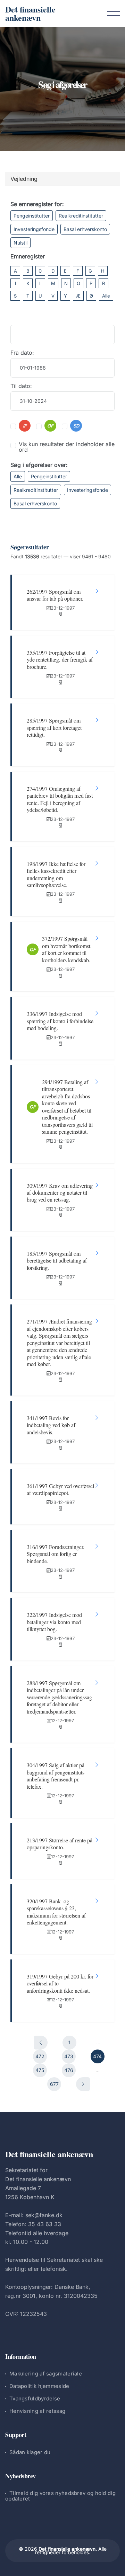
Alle (106, 296)
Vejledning (24, 179)
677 (54, 2084)
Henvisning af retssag (37, 2411)
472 (40, 2056)
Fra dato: (22, 353)
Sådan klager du (30, 2452)
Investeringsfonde (34, 229)
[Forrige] (41, 2043)
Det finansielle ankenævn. (68, 2549)
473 (69, 2056)
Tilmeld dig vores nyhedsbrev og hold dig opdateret (60, 2496)
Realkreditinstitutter (81, 216)
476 (69, 2070)
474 (97, 2056)
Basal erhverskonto (85, 229)
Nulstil (20, 243)
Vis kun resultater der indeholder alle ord (67, 447)
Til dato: (21, 386)
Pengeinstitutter (32, 216)
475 (40, 2070)
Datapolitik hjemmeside (39, 2386)
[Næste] (83, 2084)
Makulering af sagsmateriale (46, 2374)
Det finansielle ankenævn (30, 13)
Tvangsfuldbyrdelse (35, 2398)
